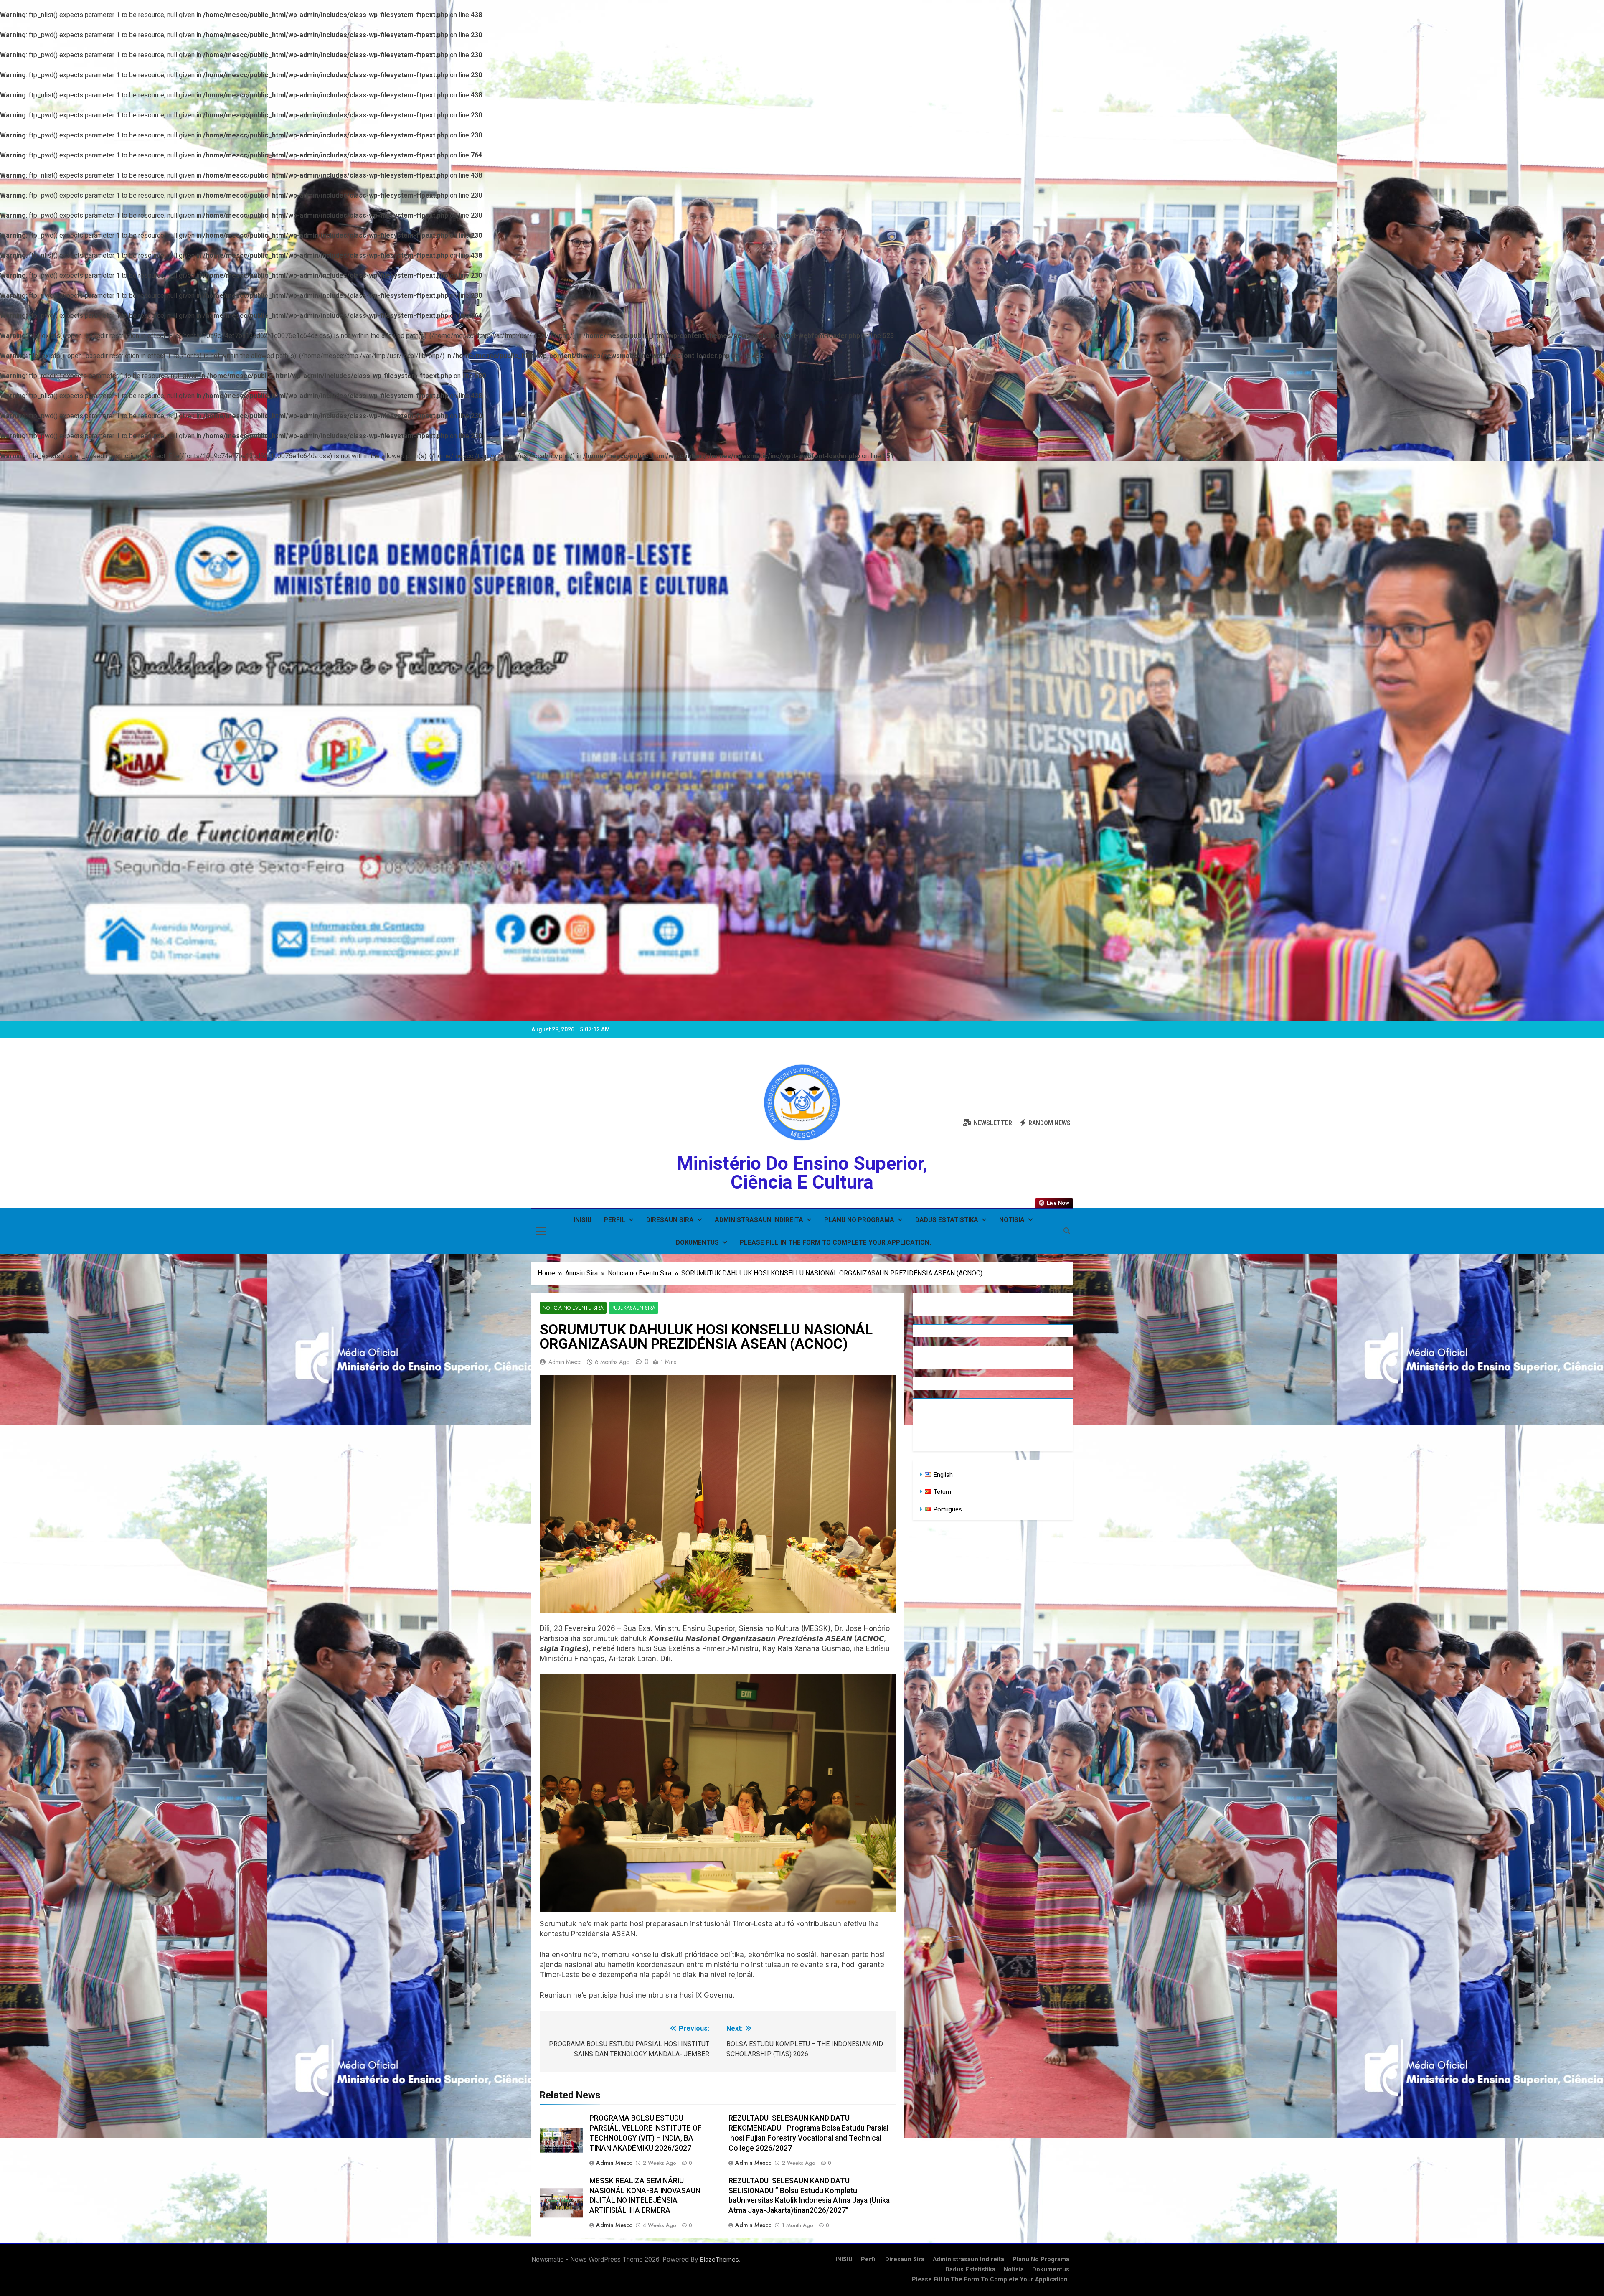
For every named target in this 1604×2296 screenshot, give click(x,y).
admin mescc (565, 1362)
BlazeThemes (720, 2259)
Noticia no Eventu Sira (573, 1308)
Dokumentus (697, 1242)
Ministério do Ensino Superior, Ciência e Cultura (802, 1173)
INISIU (582, 1220)
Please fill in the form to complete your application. (835, 1242)
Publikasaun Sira (633, 1308)
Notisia (1012, 1220)
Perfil (615, 1220)
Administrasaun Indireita (759, 1220)
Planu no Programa (859, 1220)
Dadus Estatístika (947, 1220)
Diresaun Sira (670, 1220)
